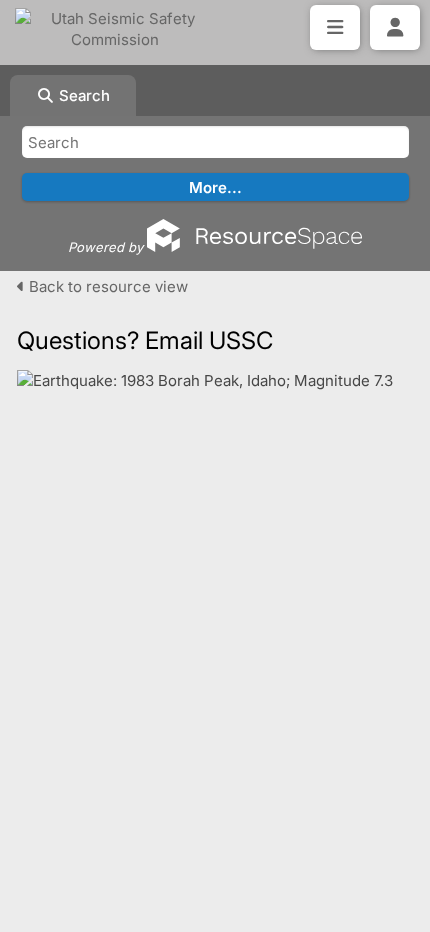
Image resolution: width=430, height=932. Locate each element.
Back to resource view (106, 286)
